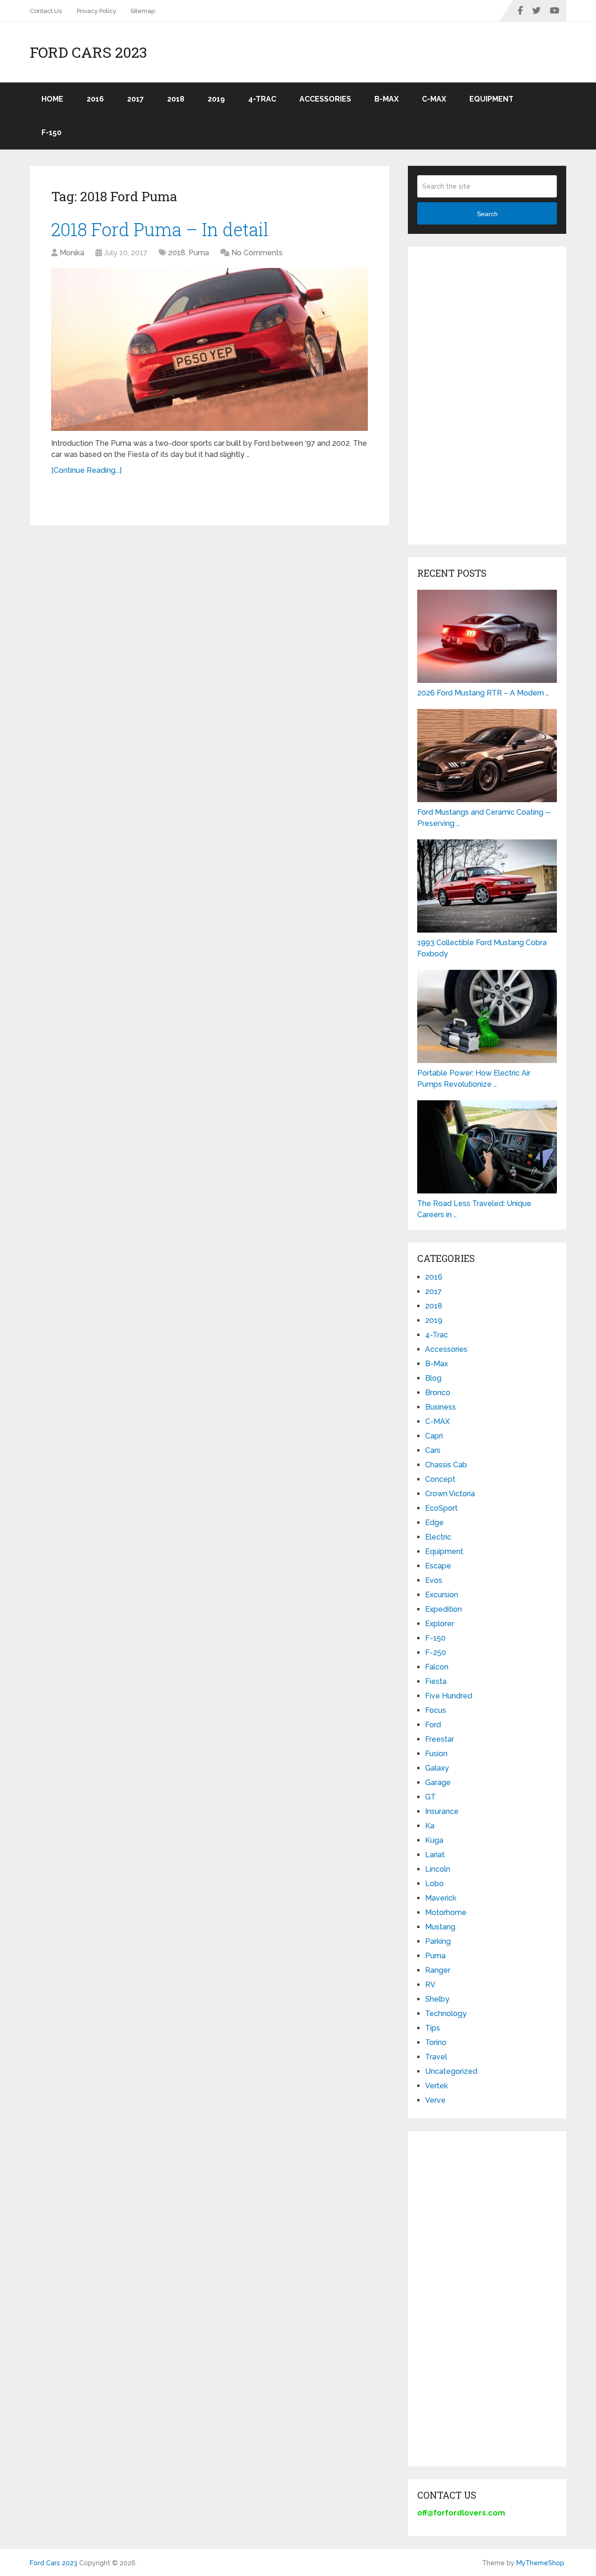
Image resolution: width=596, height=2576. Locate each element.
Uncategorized (451, 2071)
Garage (438, 1782)
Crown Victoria (450, 1494)
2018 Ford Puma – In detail (160, 229)
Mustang (440, 1927)
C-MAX (434, 99)
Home (52, 99)
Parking (438, 1941)
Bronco (438, 1393)
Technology (446, 2014)
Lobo (434, 1884)
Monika (72, 253)
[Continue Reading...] (86, 470)
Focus (436, 1710)
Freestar (440, 1739)
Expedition (444, 1609)
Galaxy (437, 1768)
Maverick (441, 1898)
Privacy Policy (97, 11)
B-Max (386, 99)
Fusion (436, 1754)
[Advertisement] (487, 395)
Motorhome (446, 1912)
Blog (433, 1378)
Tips (433, 2028)
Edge (434, 1523)
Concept (440, 1479)
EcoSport (441, 1508)
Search (487, 214)
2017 (135, 99)
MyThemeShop (540, 2563)
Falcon (437, 1667)
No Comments (257, 253)
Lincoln (438, 1869)
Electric (438, 1537)
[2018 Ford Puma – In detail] (210, 349)
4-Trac (262, 99)
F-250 (436, 1653)
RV (430, 1985)
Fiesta (436, 1681)
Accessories (325, 99)
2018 (176, 99)
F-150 (51, 133)
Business (440, 1407)
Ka (430, 1826)
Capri (434, 1436)
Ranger (438, 1970)
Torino (436, 2042)
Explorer (440, 1624)
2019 (216, 99)
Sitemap (143, 11)
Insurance (442, 1811)
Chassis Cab (446, 1465)
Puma (199, 253)
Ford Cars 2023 (88, 52)
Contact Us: (46, 11)
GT (430, 1797)
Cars (433, 1450)
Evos (434, 1580)
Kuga (434, 1840)
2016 (95, 99)
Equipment (491, 99)
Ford (433, 1725)
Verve (435, 2100)
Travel (436, 2057)
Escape (438, 1566)
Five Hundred (449, 1696)
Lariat (435, 1855)
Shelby (437, 1999)
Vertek (437, 2086)
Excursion (442, 1595)
